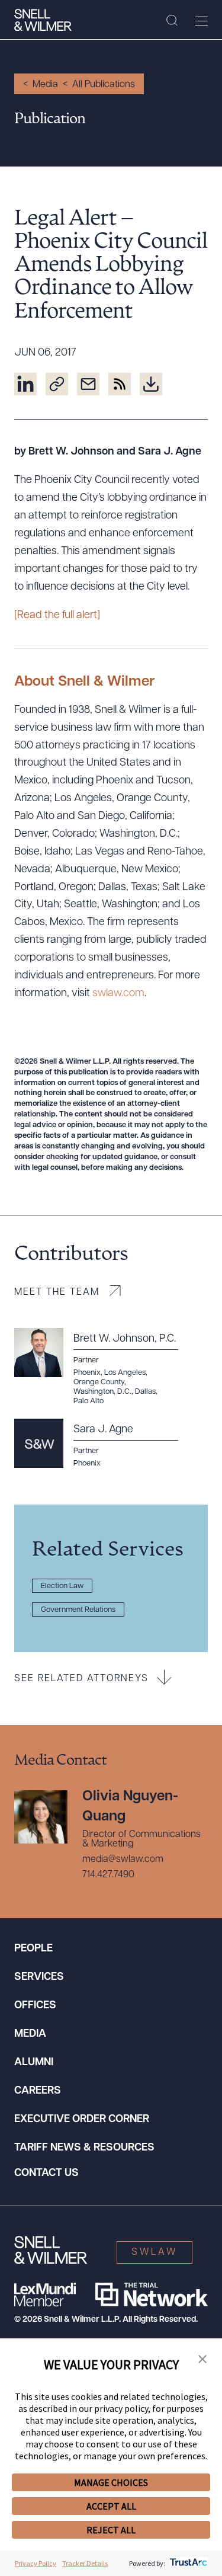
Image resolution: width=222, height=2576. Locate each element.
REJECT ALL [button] (111, 2530)
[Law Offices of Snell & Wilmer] (43, 20)
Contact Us (46, 2174)
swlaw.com (118, 994)
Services (39, 1977)
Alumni (34, 2063)
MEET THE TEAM (57, 1292)
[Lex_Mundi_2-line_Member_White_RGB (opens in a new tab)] (45, 2295)
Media (45, 85)
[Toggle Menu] (202, 21)
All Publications (104, 85)
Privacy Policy (36, 2563)
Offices (35, 2006)
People (33, 1949)
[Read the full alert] (57, 616)
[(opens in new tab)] (25, 384)
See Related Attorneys (81, 1679)
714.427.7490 (108, 1875)
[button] (202, 2360)
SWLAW (155, 2252)
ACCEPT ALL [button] (111, 2506)
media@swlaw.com (123, 1860)
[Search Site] (172, 21)
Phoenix (87, 1463)
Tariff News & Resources (84, 2148)
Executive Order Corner (82, 2120)
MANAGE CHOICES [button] (111, 2482)
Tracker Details (85, 2563)
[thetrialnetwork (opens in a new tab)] (152, 2295)
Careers (38, 2091)
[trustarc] (187, 2563)
